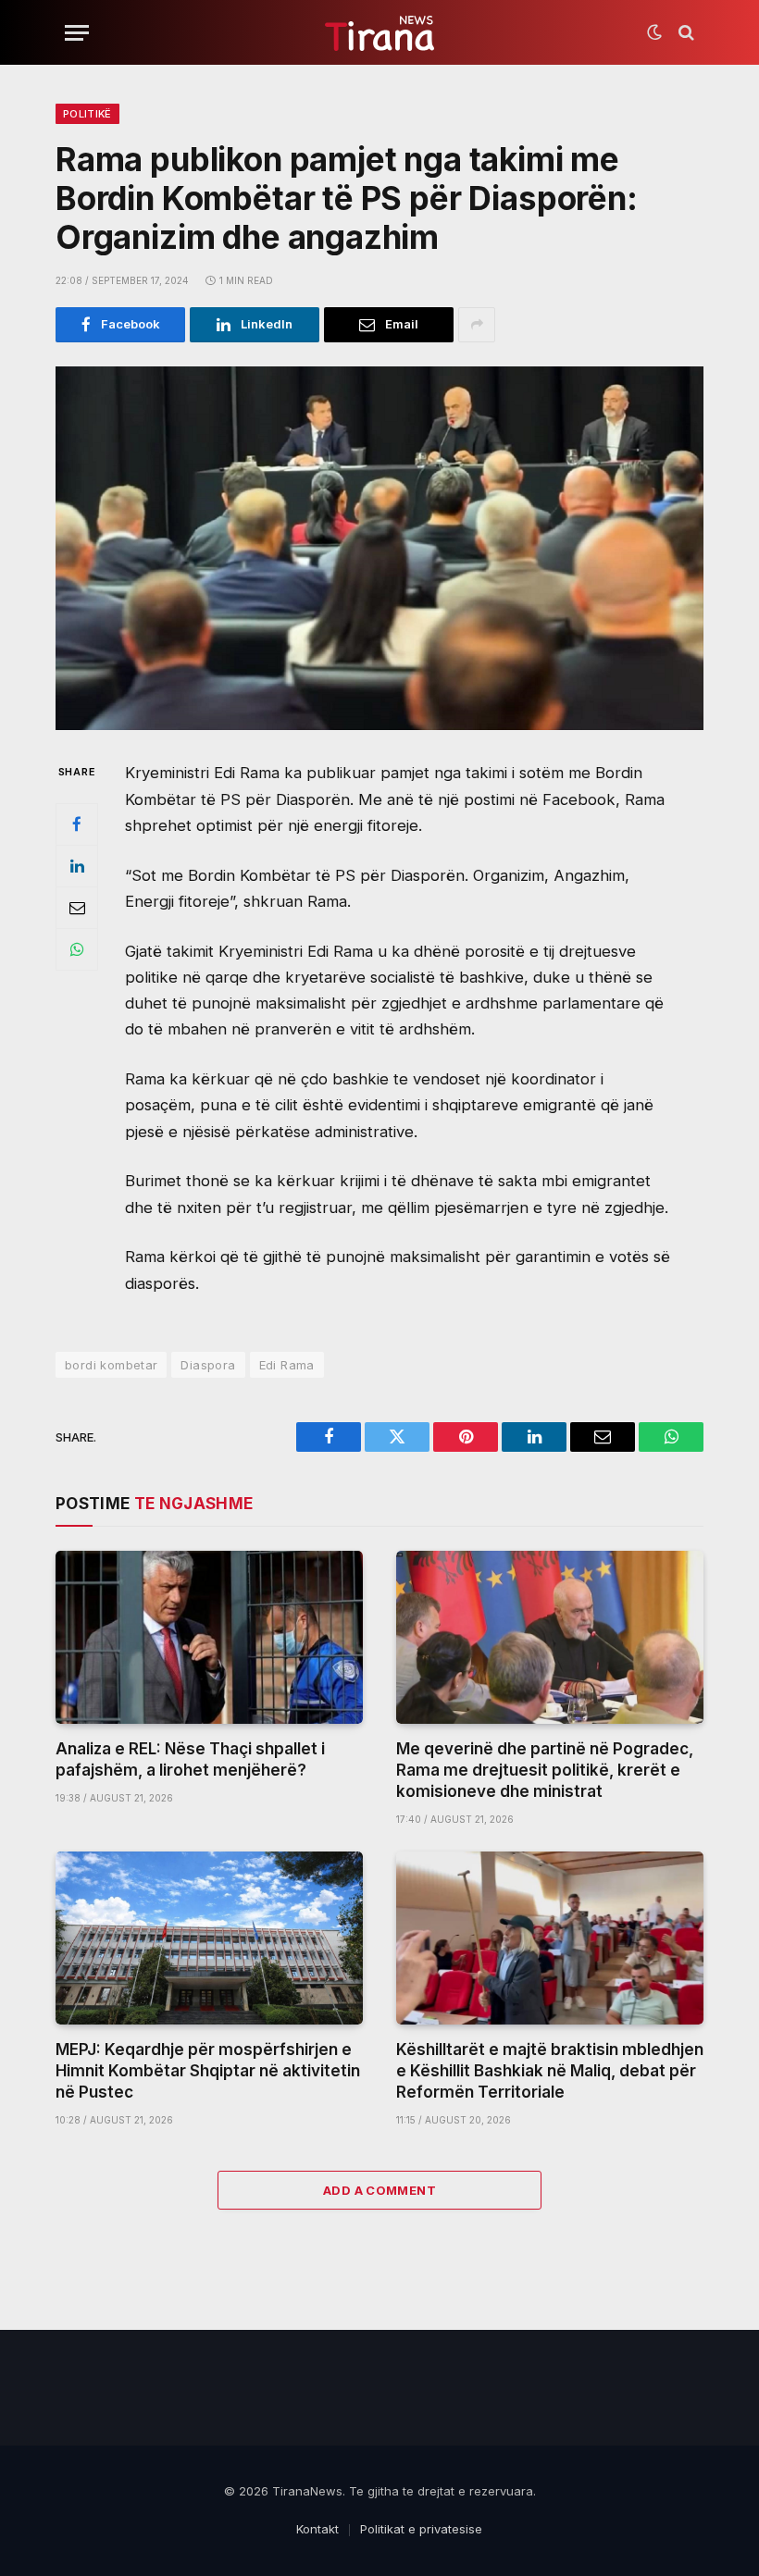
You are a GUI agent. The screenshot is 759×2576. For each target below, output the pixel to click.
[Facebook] (77, 824)
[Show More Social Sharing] (477, 325)
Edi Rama (287, 1365)
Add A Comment (379, 2190)
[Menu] (77, 33)
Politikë (87, 114)
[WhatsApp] (77, 949)
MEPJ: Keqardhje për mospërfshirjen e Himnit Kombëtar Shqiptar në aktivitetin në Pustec (208, 2071)
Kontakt (317, 2529)
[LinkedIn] (77, 866)
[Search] (684, 33)
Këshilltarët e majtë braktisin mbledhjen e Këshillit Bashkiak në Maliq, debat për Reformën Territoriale (550, 2071)
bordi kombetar (111, 1365)
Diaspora (208, 1365)
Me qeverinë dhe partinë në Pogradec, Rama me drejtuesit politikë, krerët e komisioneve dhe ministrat (545, 1770)
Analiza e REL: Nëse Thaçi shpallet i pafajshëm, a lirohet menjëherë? (190, 1759)
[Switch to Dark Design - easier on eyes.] (654, 32)
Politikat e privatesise (421, 2529)
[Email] (77, 908)
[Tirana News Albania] (380, 33)
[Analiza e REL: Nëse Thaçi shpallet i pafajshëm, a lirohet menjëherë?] (209, 1637)
